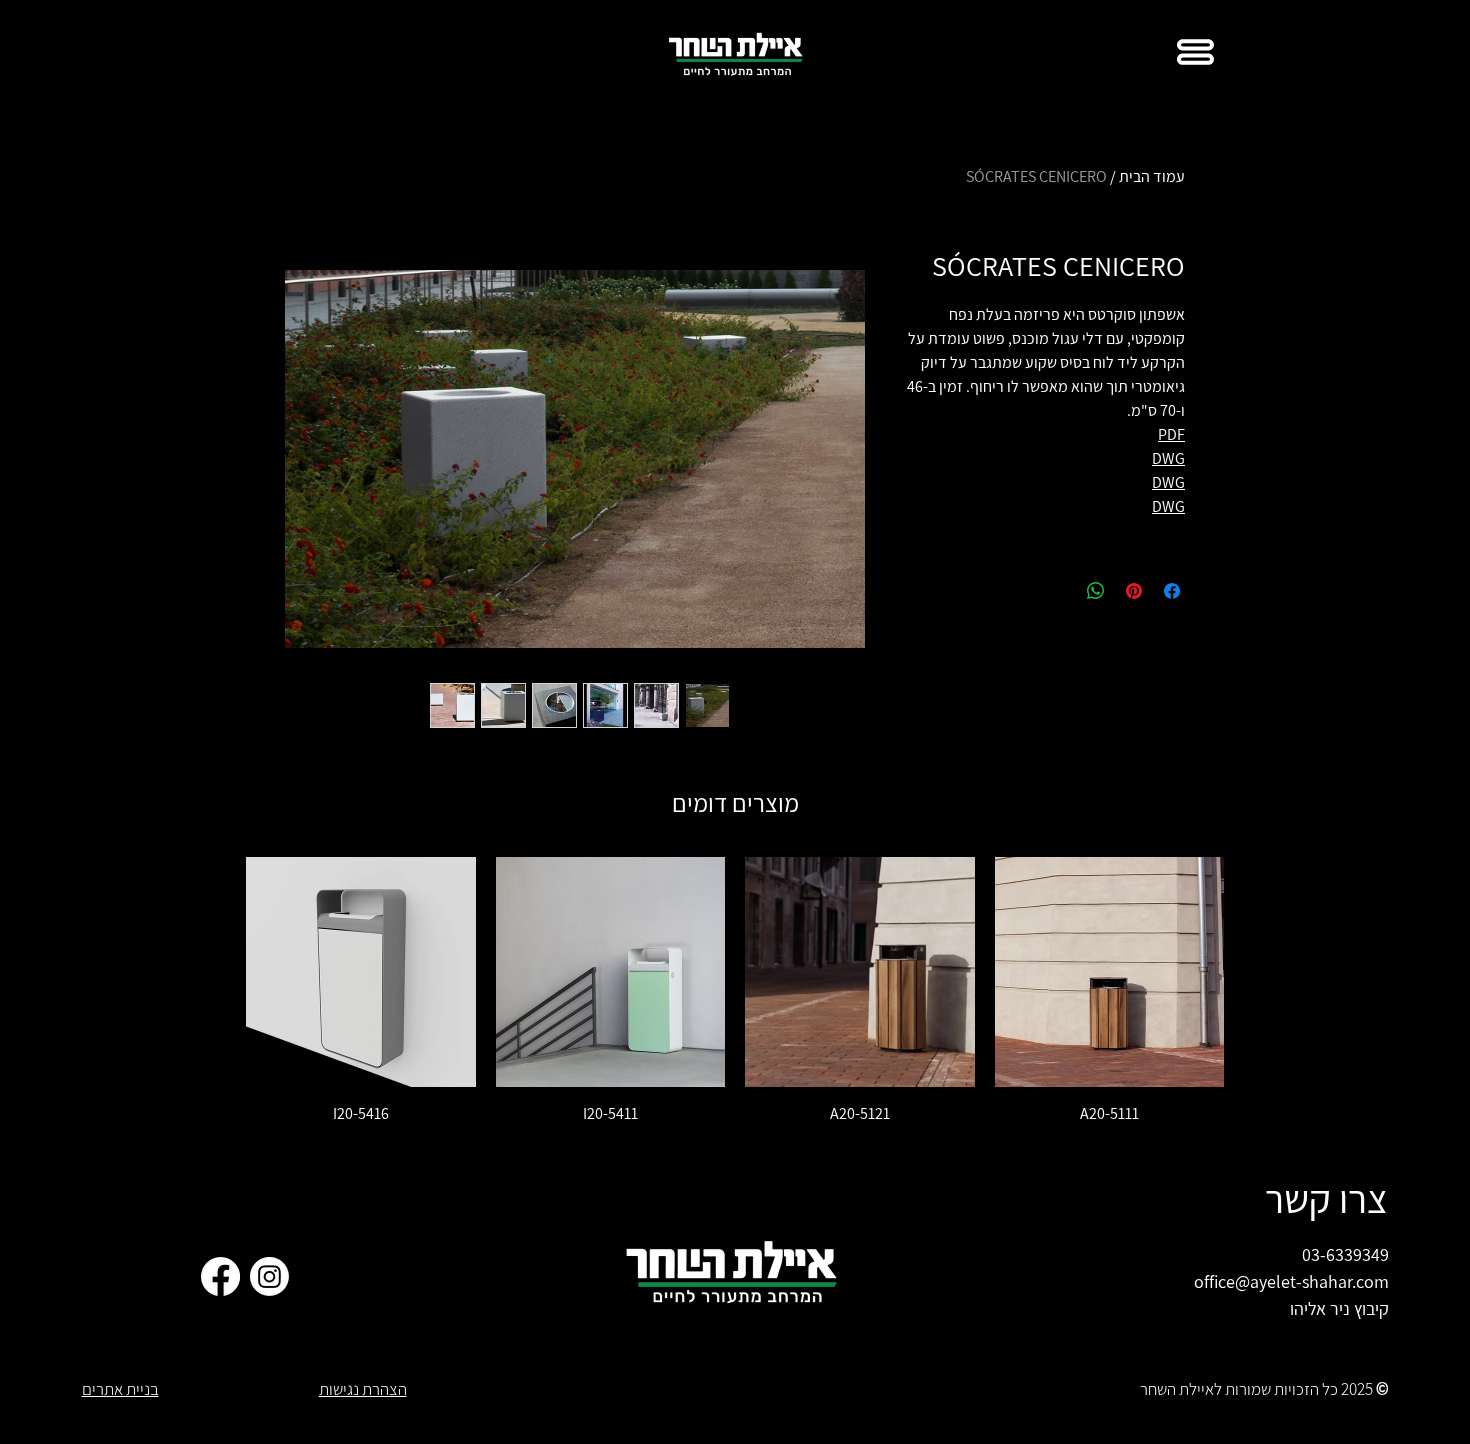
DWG (1168, 458)
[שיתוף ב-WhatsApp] (1096, 591)
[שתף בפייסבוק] (1172, 591)
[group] (735, 991)
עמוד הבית (1152, 176)
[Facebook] (220, 1276)
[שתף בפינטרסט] (1134, 591)
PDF (1171, 434)
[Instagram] (269, 1276)
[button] (1195, 52)
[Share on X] (1058, 591)
